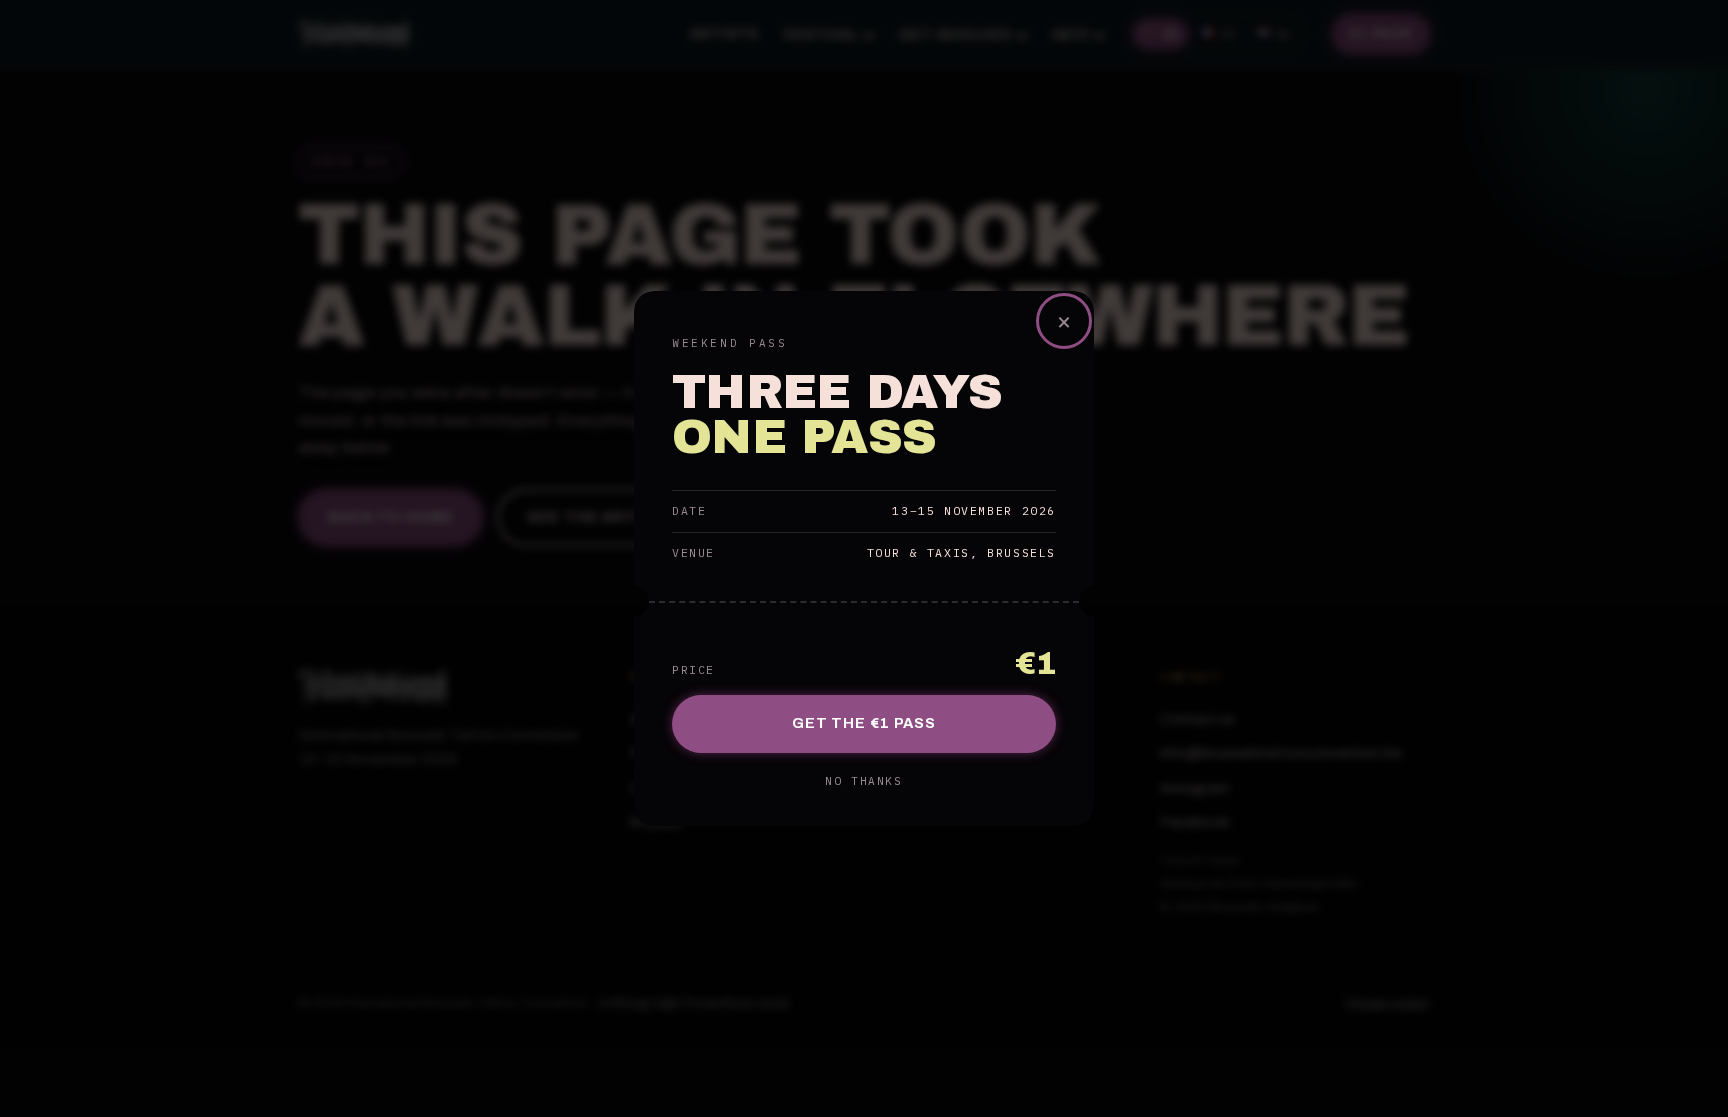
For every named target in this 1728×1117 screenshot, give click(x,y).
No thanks (863, 781)
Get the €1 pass (864, 723)
